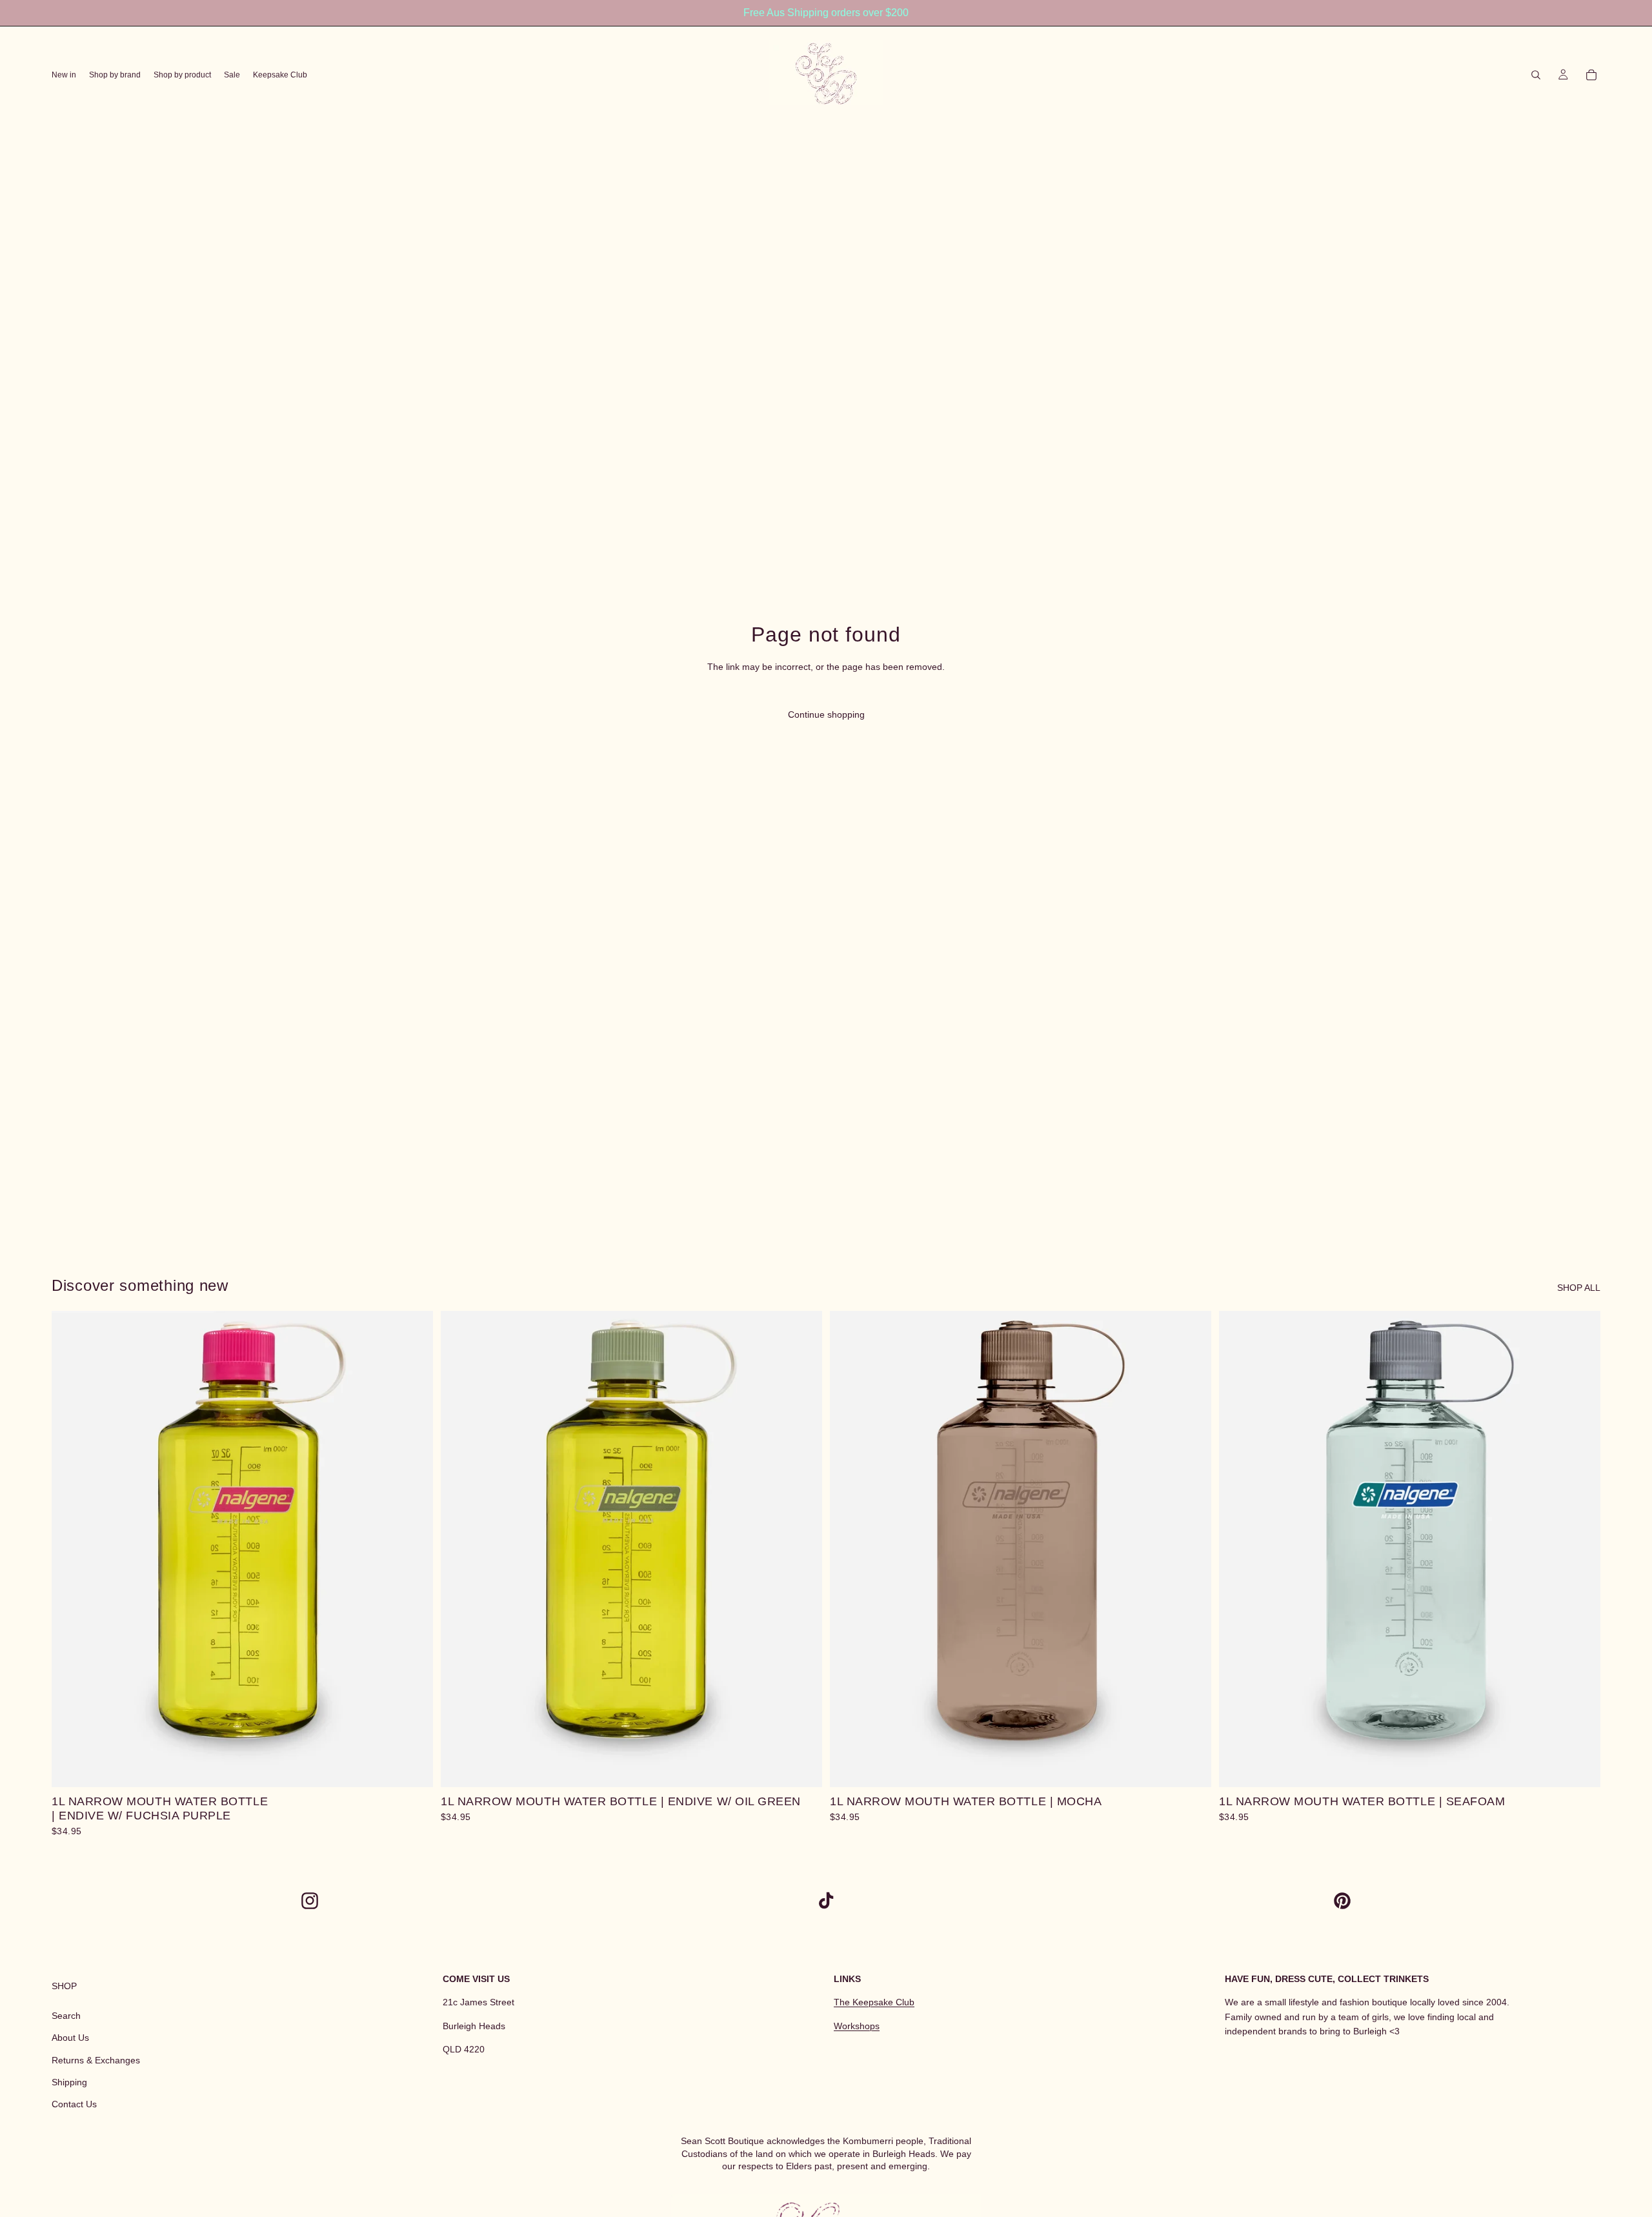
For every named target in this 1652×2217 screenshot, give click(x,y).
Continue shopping (826, 714)
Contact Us (74, 2105)
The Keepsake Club (874, 2003)
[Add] (413, 1768)
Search (66, 2016)
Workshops (857, 2026)
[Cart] (1591, 75)
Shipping (69, 2082)
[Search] (1536, 75)
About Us (70, 2038)
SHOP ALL (1579, 1288)
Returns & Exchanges (96, 2060)
